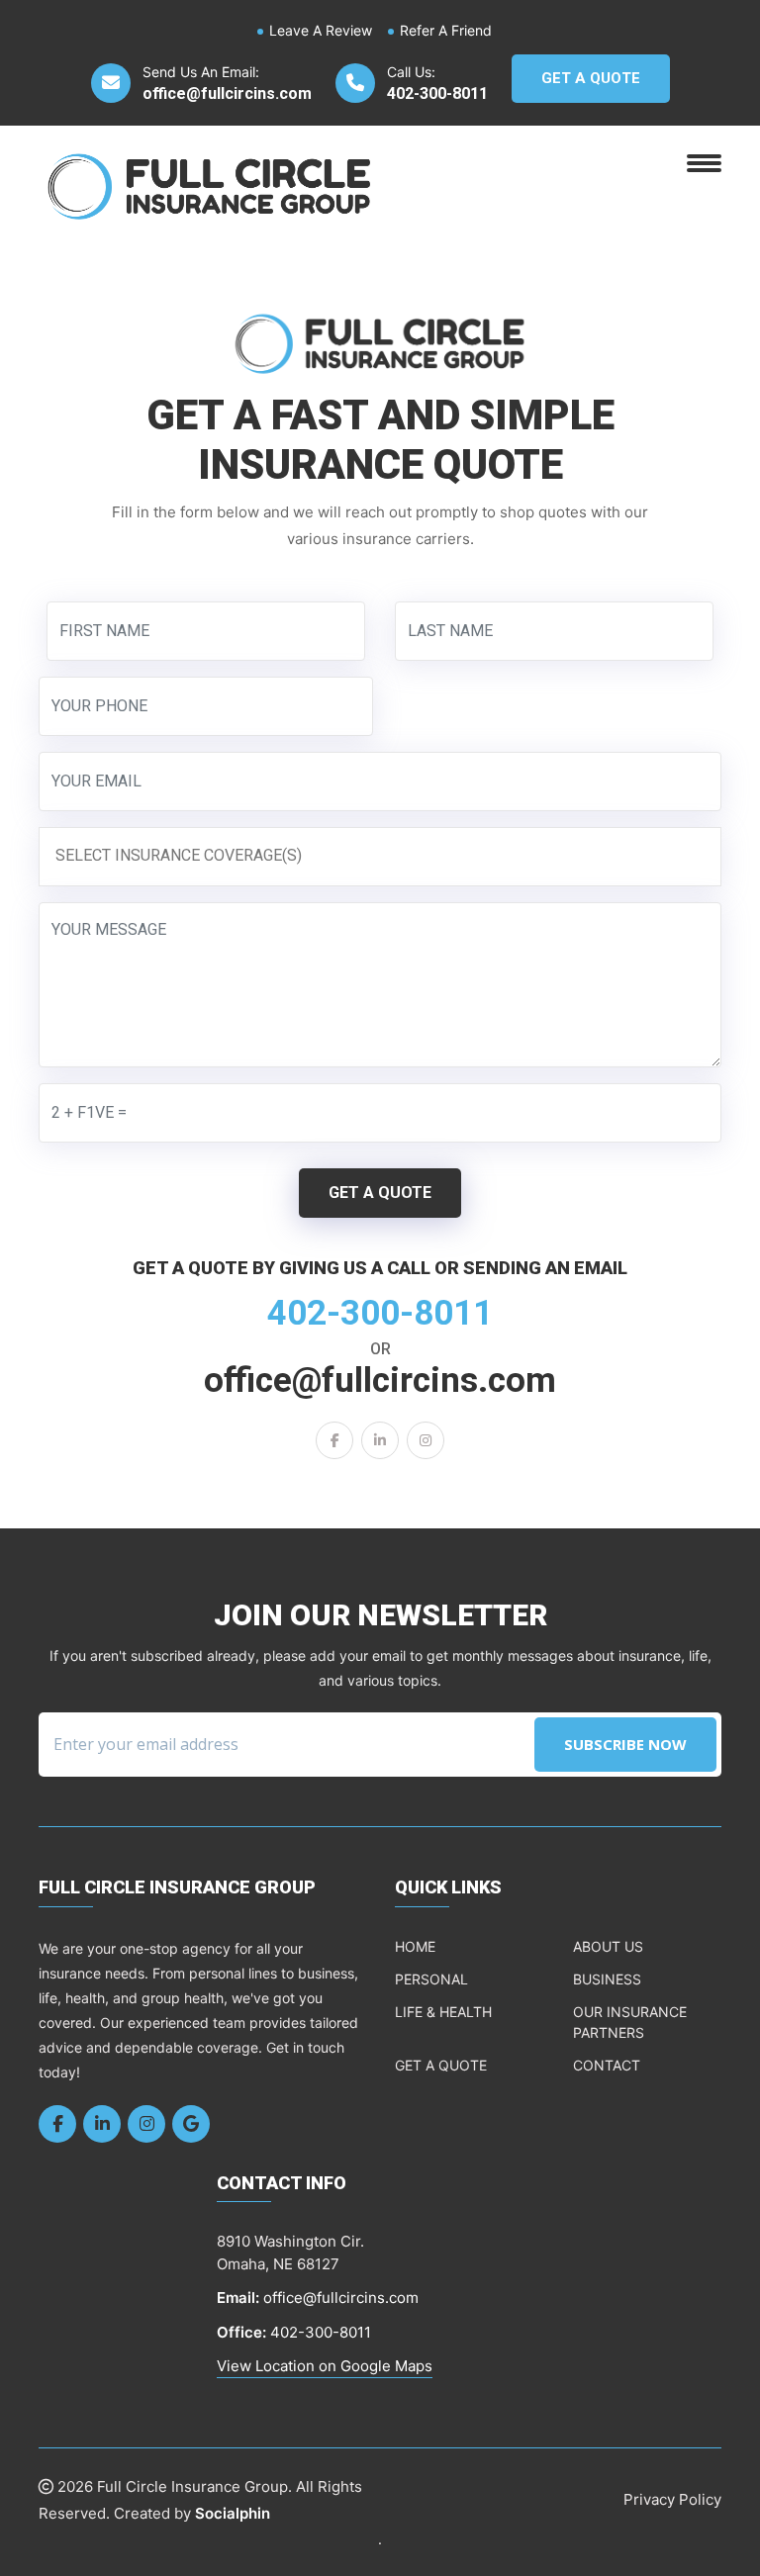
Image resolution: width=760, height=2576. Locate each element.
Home (415, 1946)
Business (607, 1979)
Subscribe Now (625, 1744)
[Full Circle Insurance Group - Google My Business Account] (191, 2124)
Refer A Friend (446, 30)
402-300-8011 (437, 93)
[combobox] (380, 856)
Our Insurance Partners (630, 2022)
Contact (607, 2065)
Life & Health (443, 2012)
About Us (608, 1946)
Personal (431, 1979)
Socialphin (233, 2513)
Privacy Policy (672, 2499)
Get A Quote (591, 78)
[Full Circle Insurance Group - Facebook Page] (334, 1440)
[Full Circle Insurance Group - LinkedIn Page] (380, 1440)
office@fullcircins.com (227, 93)
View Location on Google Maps (325, 2366)
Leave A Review (321, 30)
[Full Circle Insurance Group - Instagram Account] (426, 1440)
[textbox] (385, 856)
